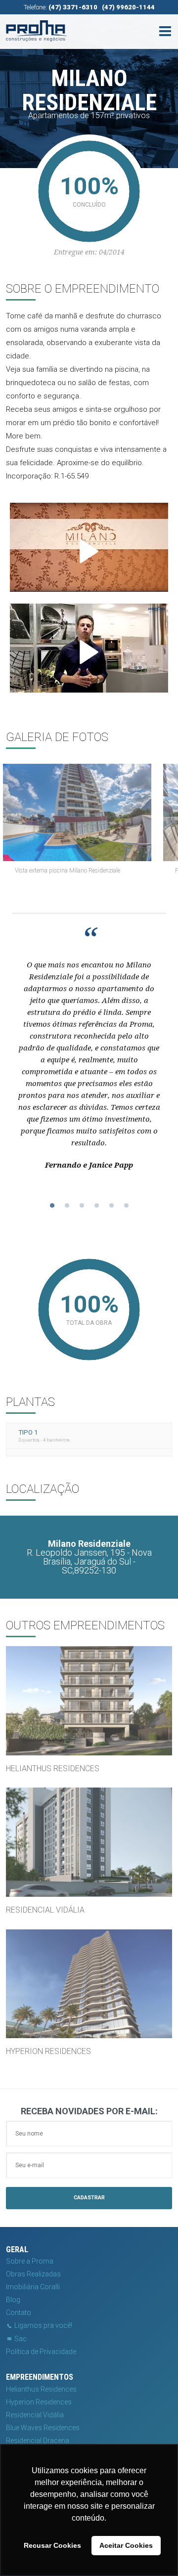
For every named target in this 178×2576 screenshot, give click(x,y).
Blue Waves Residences (43, 2428)
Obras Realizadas (33, 2274)
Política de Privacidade (41, 2352)
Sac (20, 2339)
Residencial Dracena (38, 2441)
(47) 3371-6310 (73, 7)
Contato (19, 2313)
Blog (13, 2300)
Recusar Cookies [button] (52, 2545)
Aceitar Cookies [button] (126, 2545)
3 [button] (82, 1206)
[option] (89, 822)
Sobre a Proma (30, 2261)
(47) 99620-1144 (128, 7)
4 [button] (96, 1206)
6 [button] (126, 1206)
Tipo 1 (44, 1435)
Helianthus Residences (41, 2389)
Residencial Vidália (35, 2415)
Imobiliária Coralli (33, 2287)
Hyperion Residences (39, 2402)
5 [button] (111, 1206)
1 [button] (52, 1206)
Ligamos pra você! (43, 2325)
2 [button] (67, 1206)
